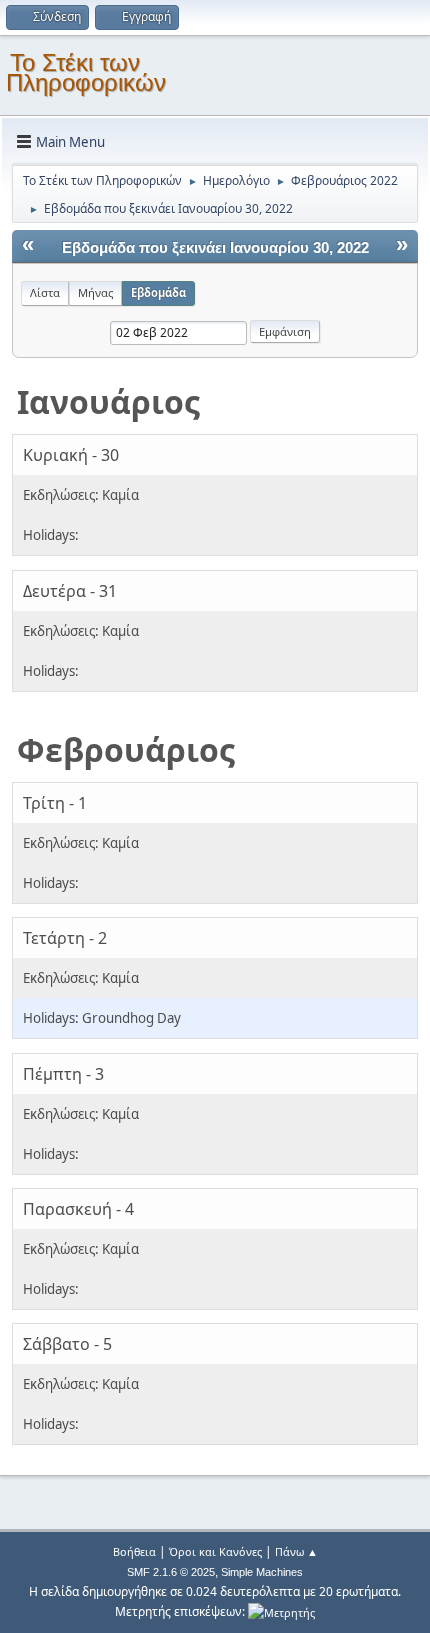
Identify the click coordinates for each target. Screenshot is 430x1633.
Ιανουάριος (108, 401)
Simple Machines (262, 1572)
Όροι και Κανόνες (215, 1551)
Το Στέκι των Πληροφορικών (86, 72)
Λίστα (45, 292)
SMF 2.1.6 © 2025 (171, 1572)
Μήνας (95, 292)
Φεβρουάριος (126, 749)
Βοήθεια (134, 1551)
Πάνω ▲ (296, 1551)
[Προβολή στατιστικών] (281, 1611)
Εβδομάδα (158, 292)
